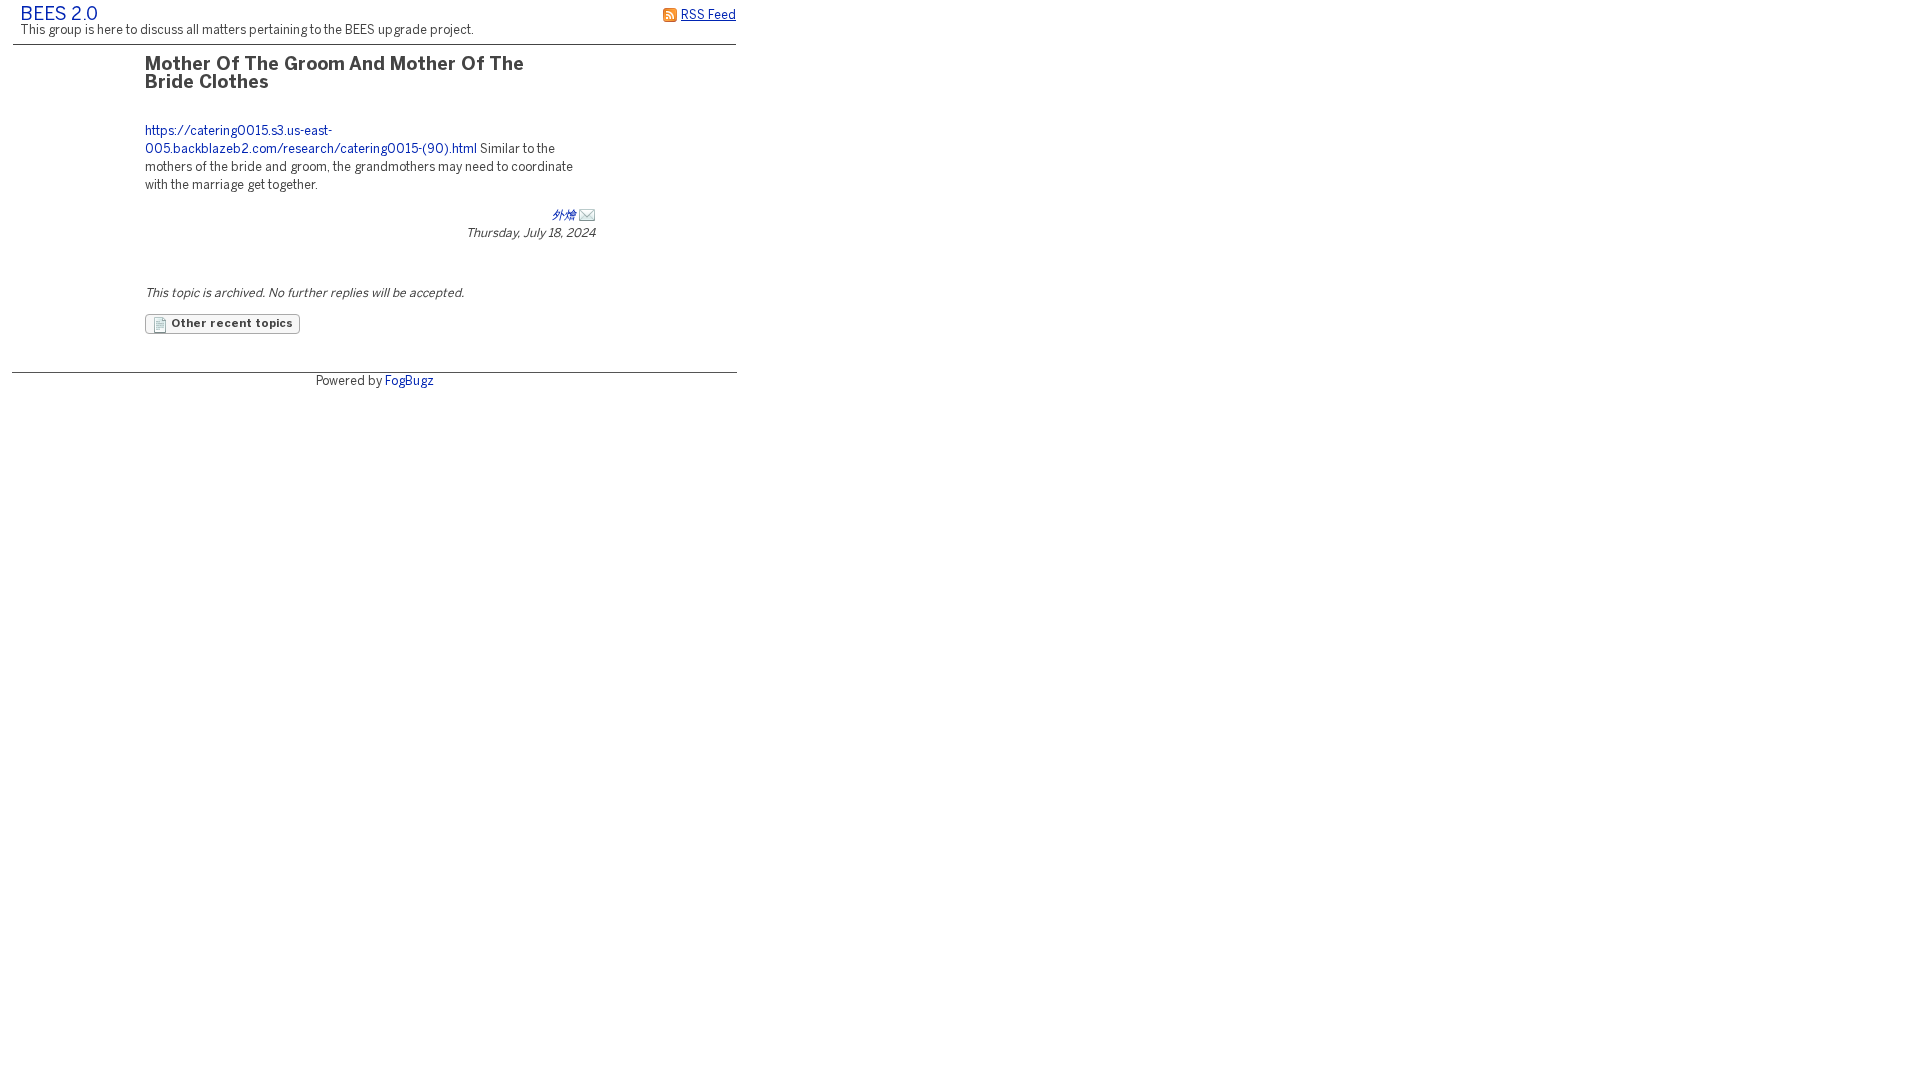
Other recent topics (230, 324)
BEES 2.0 (59, 15)
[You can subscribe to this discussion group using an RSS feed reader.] (670, 15)
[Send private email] (587, 215)
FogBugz (409, 381)
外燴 (564, 215)
